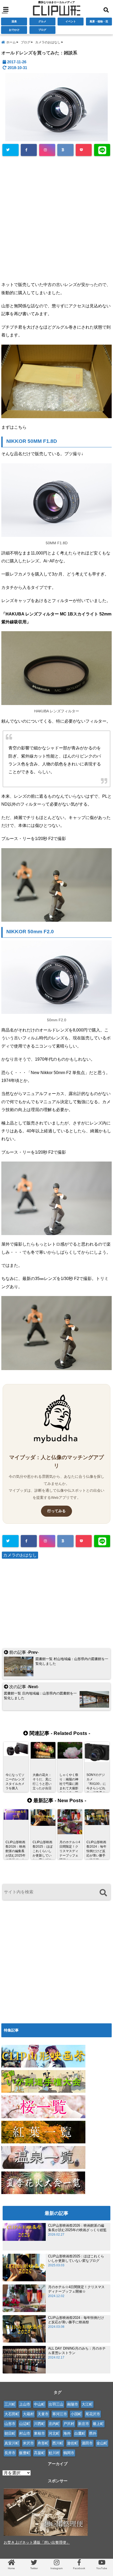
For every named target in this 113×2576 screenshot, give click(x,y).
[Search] (103, 1893)
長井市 (10, 2453)
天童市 (43, 2414)
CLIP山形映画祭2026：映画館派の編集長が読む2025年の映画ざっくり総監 (77, 2228)
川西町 (39, 2424)
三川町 (10, 2404)
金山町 (102, 2443)
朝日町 (10, 2433)
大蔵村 (28, 2414)
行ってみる (56, 1511)
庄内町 (54, 2424)
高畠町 (39, 2453)
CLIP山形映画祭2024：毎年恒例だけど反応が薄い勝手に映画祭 (76, 2320)
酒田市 (87, 2443)
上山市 (25, 2404)
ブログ (42, 30)
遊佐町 (73, 2443)
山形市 (10, 2424)
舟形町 (43, 2443)
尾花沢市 (93, 2414)
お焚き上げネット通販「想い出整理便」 (37, 2542)
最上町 (98, 2424)
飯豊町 (25, 2453)
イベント (71, 21)
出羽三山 (56, 2404)
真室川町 (12, 2443)
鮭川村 (54, 2453)
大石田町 (12, 2414)
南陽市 (73, 2404)
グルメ (42, 21)
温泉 (14, 21)
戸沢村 (69, 2424)
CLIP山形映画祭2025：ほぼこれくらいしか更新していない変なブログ (76, 2258)
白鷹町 (80, 2433)
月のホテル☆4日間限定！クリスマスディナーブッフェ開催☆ (76, 2289)
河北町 (54, 2433)
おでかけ (14, 30)
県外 (93, 2433)
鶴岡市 (69, 2453)
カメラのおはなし (20, 1555)
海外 (67, 2433)
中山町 (39, 2404)
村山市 (25, 2433)
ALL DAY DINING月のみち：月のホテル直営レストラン (77, 2351)
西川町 (58, 2443)
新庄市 (84, 2424)
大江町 (87, 2404)
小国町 (76, 2414)
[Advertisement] (56, 218)
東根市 (39, 2433)
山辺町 (25, 2424)
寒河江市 (60, 2414)
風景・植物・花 (99, 21)
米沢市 (28, 2443)
